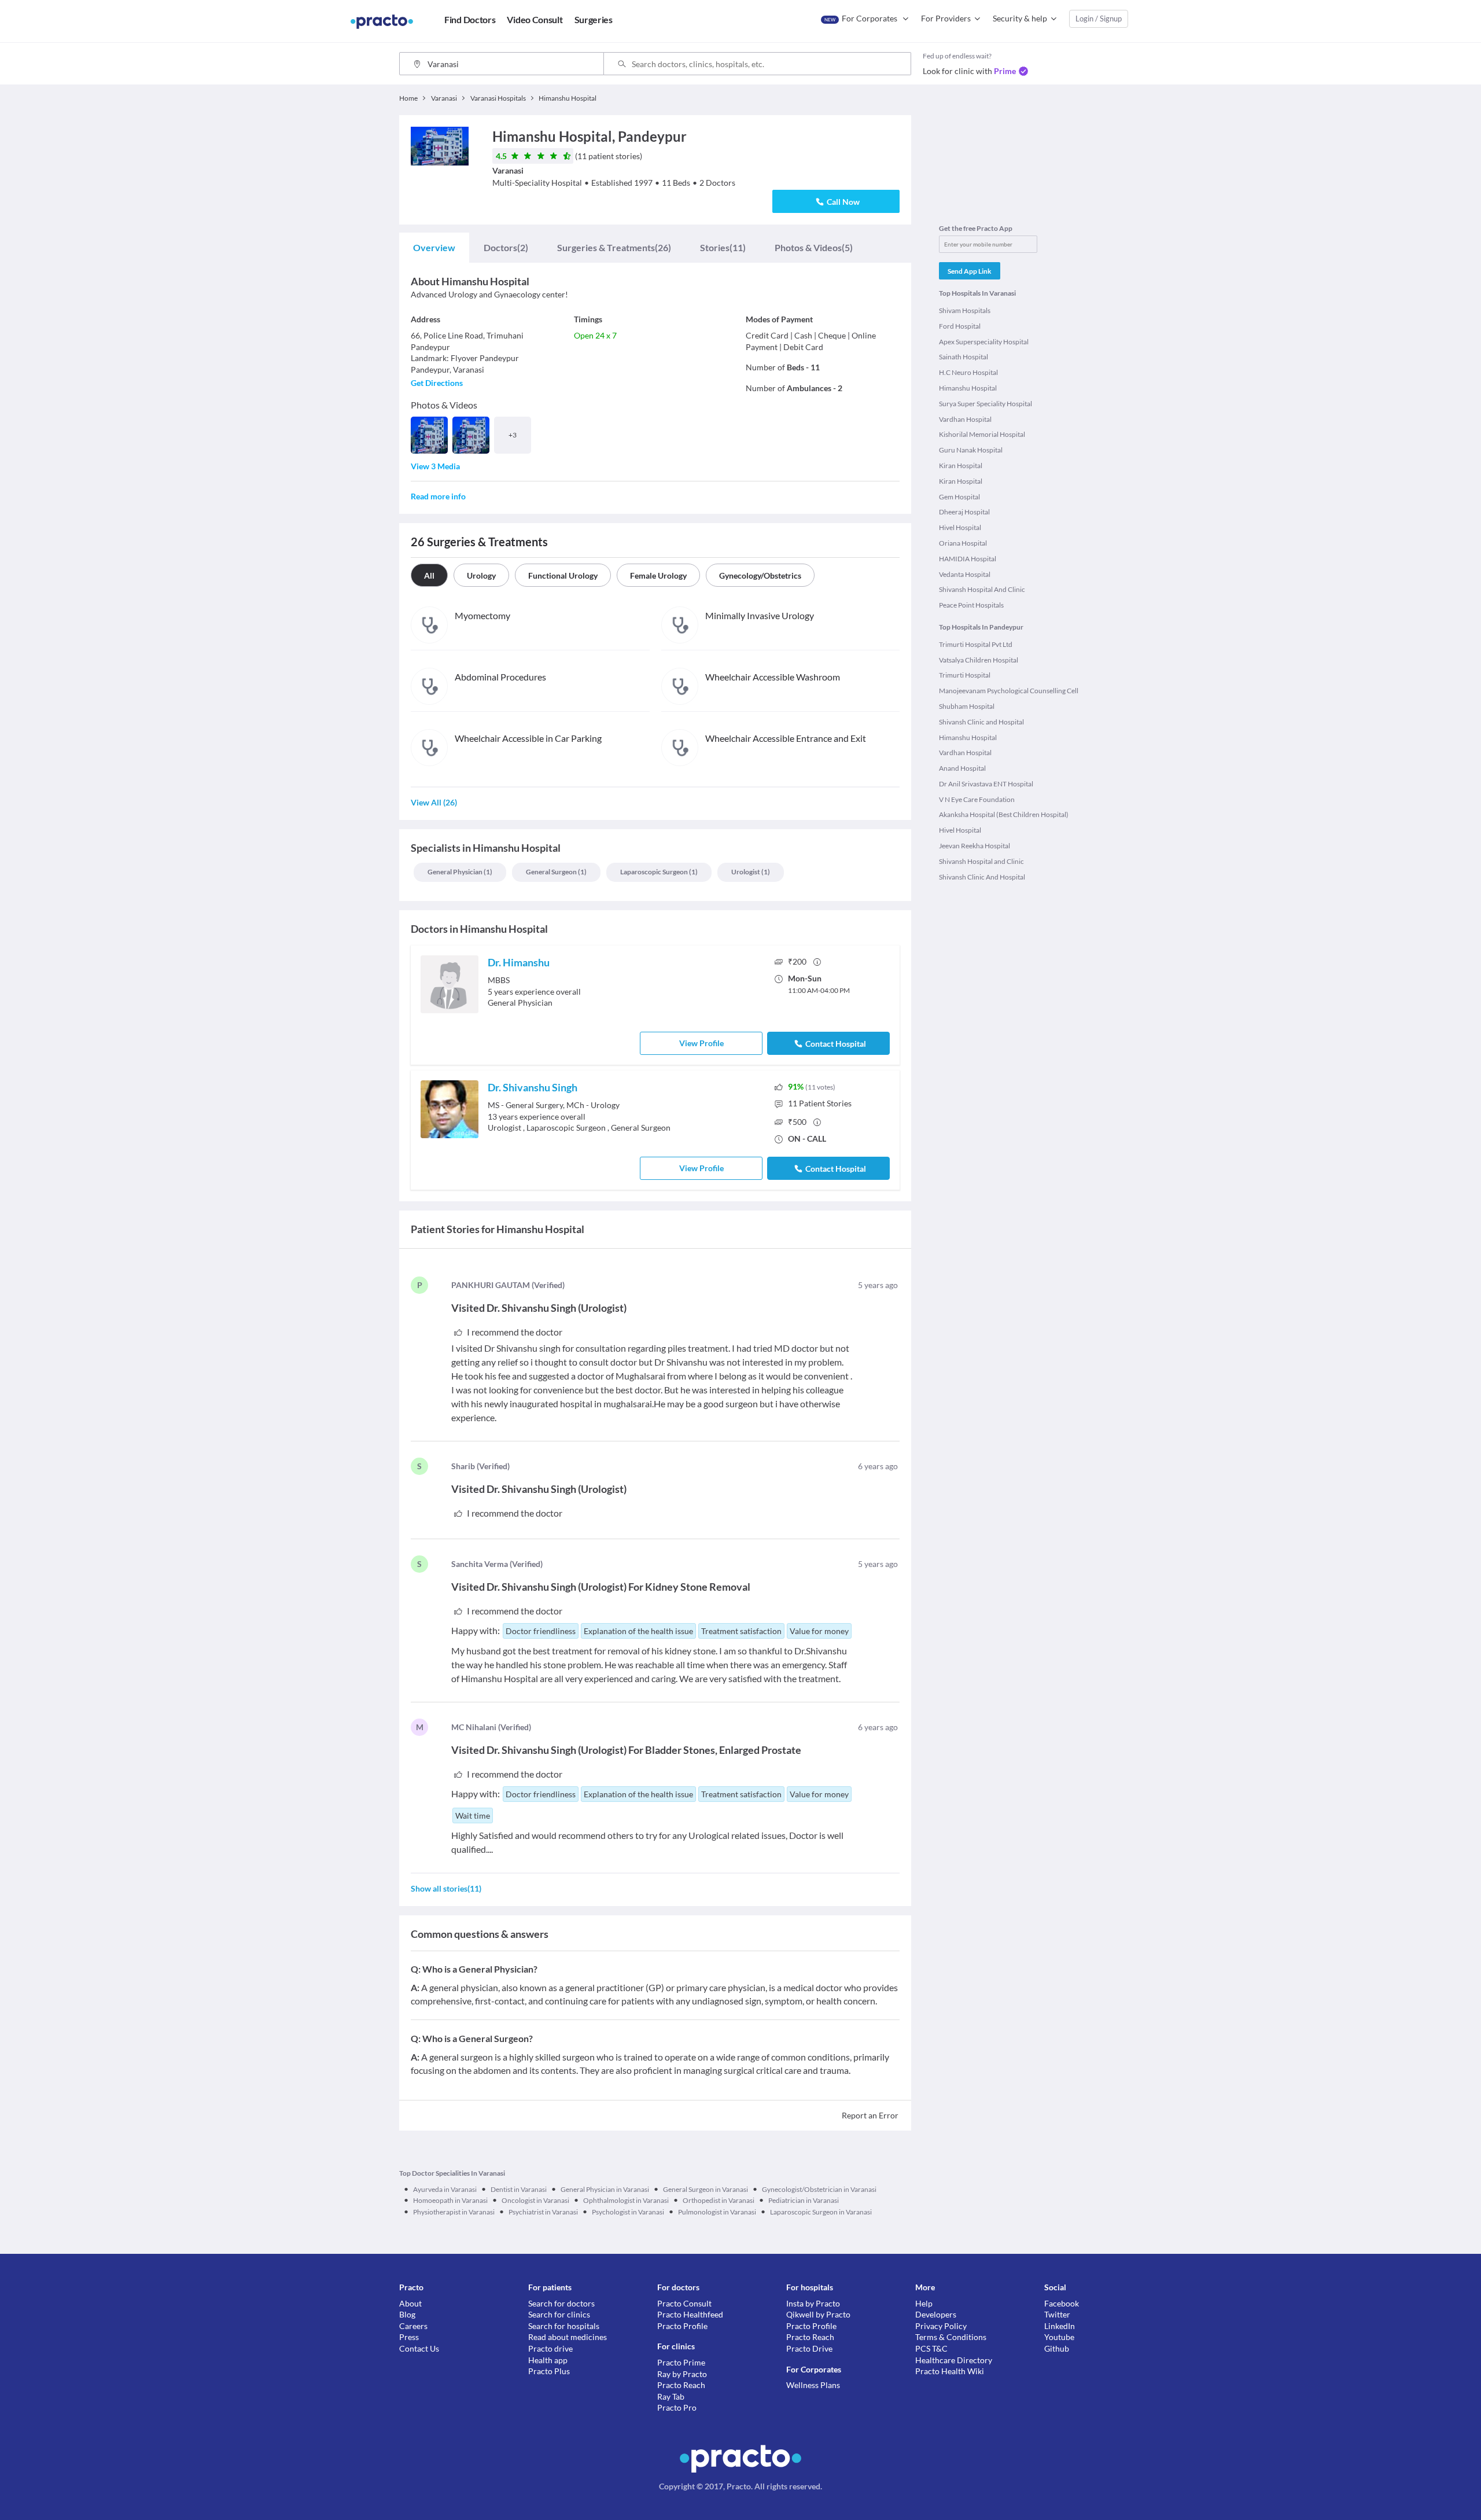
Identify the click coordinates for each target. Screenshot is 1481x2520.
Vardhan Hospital (965, 419)
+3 (513, 435)
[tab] (434, 248)
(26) (614, 247)
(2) (506, 247)
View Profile (701, 1043)
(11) (723, 247)
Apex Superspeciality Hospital (984, 342)
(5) (814, 247)
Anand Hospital (962, 768)
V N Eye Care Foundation (977, 799)
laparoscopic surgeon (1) (659, 872)
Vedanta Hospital (965, 574)
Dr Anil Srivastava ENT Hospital (986, 784)
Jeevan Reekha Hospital (975, 846)
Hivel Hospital (960, 527)
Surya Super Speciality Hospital (986, 404)
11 (820, 1103)
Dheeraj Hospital (964, 512)
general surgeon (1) (556, 872)
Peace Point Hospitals (971, 605)
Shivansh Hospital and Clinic (981, 861)
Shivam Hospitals (965, 310)
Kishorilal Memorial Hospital (982, 434)
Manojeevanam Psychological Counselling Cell (1009, 691)
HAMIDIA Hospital (968, 559)
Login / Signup (1099, 19)
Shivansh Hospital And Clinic (982, 589)
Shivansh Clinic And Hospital (982, 877)
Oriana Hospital (963, 543)
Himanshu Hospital (968, 388)
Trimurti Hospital (965, 675)
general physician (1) (460, 872)
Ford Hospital (960, 326)
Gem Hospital (959, 497)
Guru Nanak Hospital (971, 450)
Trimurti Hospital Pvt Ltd (976, 644)
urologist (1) (751, 872)
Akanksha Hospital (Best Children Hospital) (1004, 814)
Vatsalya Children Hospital (979, 660)
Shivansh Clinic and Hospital (981, 722)
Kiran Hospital (961, 466)
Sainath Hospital (964, 357)
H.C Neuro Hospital (968, 372)
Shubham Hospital (967, 706)
